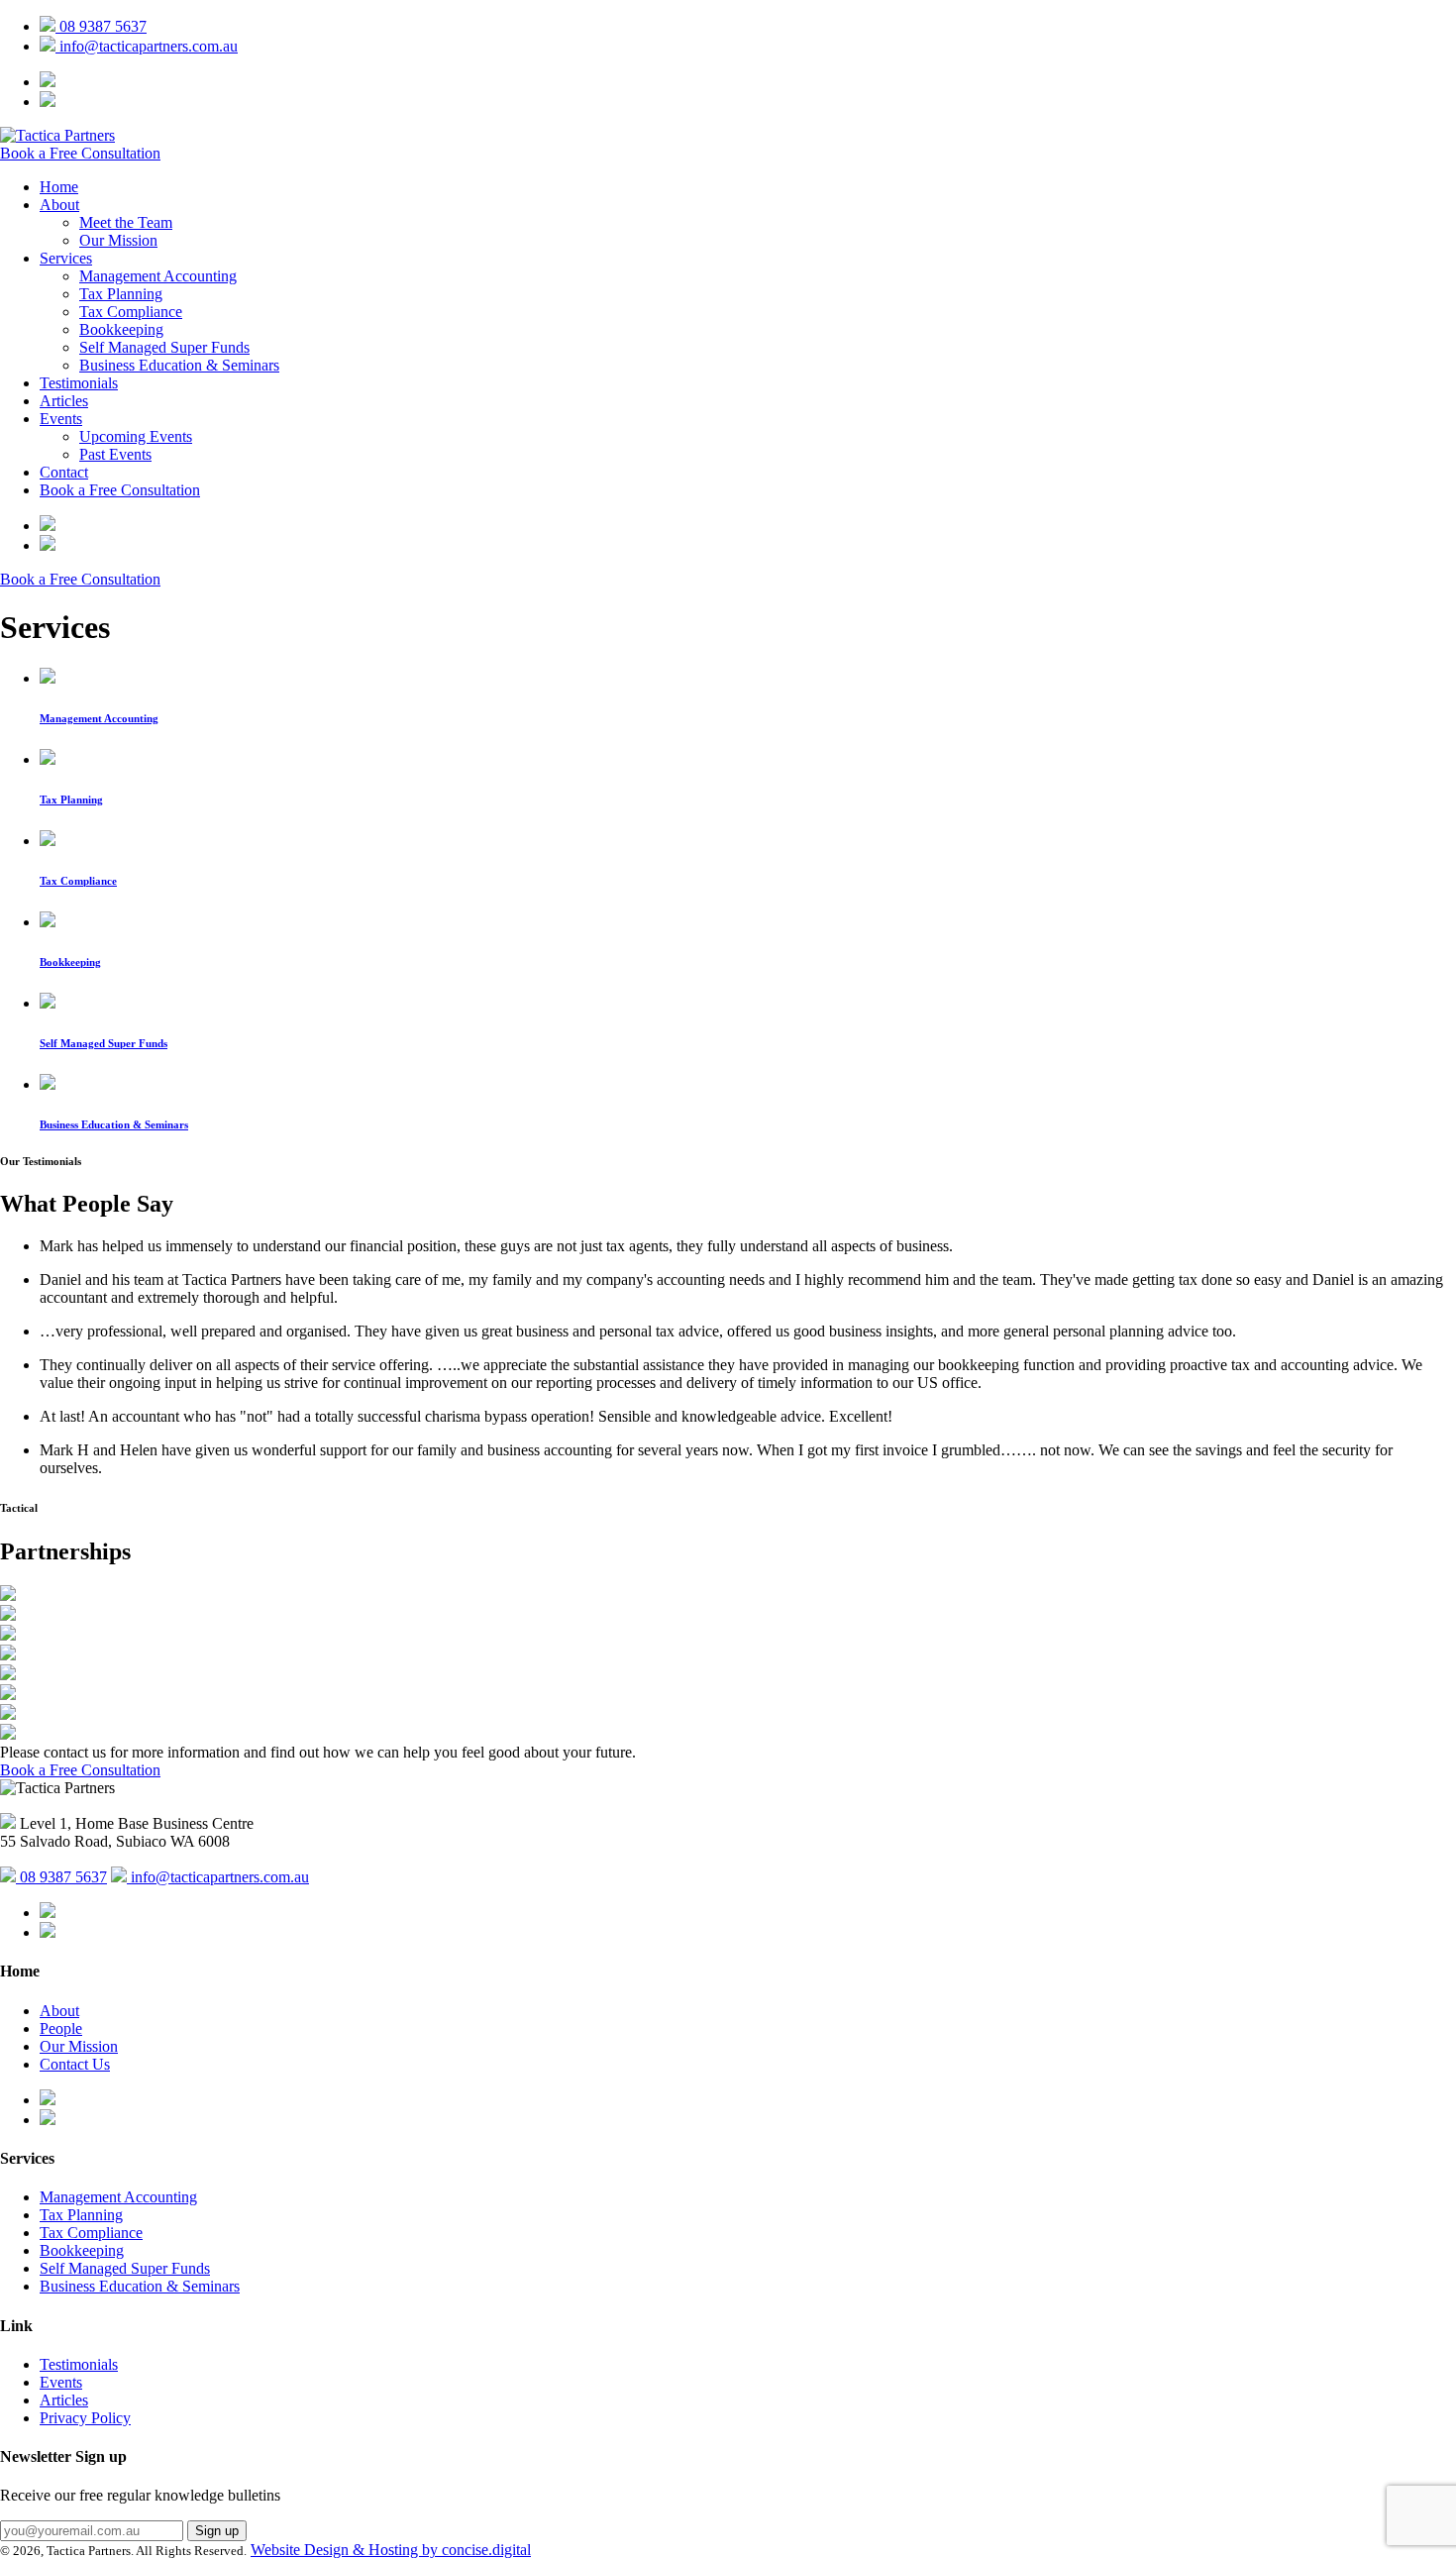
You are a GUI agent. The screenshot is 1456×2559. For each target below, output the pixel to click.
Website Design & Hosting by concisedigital (391, 2550)
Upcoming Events (136, 436)
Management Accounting (158, 276)
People (61, 2028)
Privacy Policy (85, 2418)
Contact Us (75, 2064)
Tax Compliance (131, 312)
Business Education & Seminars (179, 365)
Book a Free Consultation (80, 153)
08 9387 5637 (101, 26)
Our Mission (118, 240)
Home (59, 187)
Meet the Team (126, 222)
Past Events (115, 454)
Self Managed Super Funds (164, 347)
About (59, 205)
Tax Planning (121, 294)
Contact (64, 472)
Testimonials (79, 383)
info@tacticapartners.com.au (147, 46)
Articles (64, 401)
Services (66, 258)
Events (61, 419)
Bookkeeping (121, 329)
